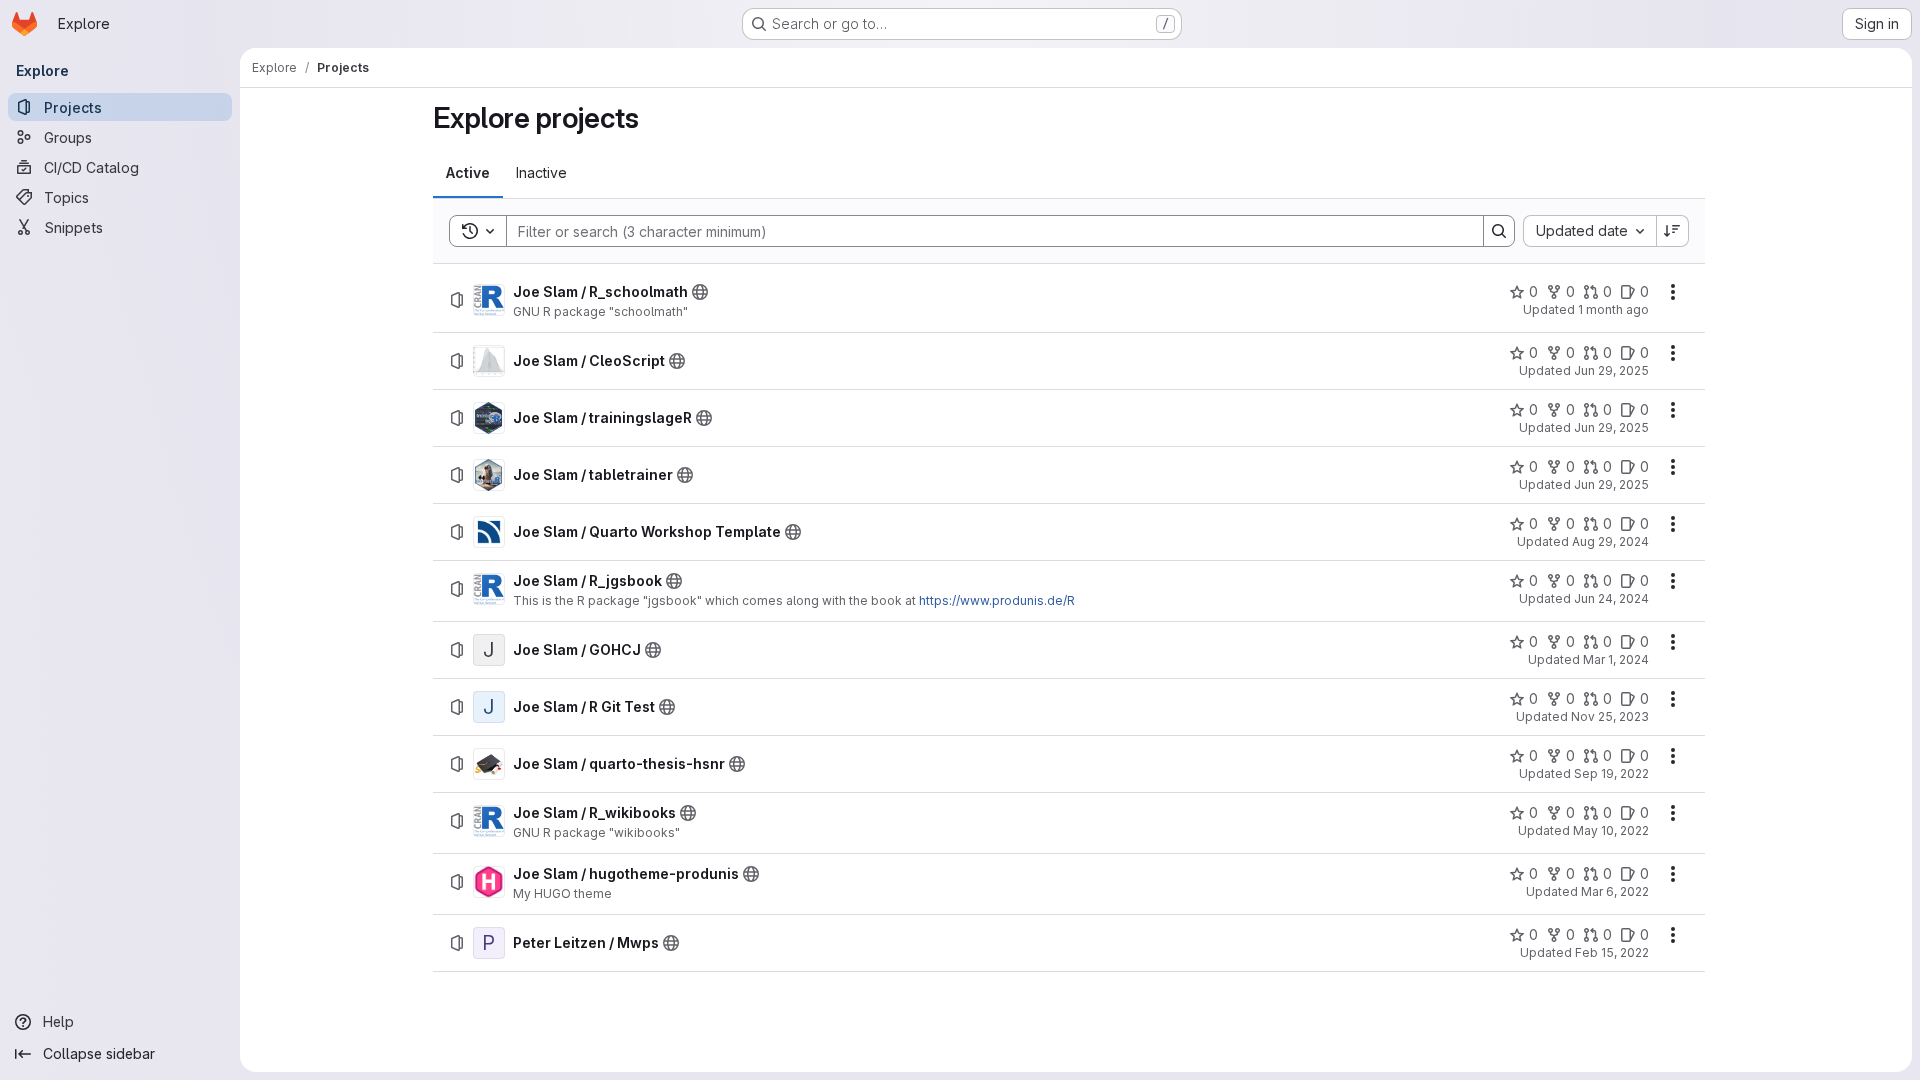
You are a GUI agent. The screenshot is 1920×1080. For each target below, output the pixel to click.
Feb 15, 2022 (1612, 952)
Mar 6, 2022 (1615, 891)
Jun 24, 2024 (1611, 598)
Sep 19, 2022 (1611, 773)
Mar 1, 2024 (1616, 659)
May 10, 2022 (1611, 830)
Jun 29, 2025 (1611, 370)
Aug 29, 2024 (1610, 541)
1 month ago (1613, 309)
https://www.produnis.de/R (997, 600)
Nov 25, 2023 (1610, 716)
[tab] (468, 173)
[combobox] (1589, 231)
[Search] (1499, 231)
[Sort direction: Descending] (1673, 231)
